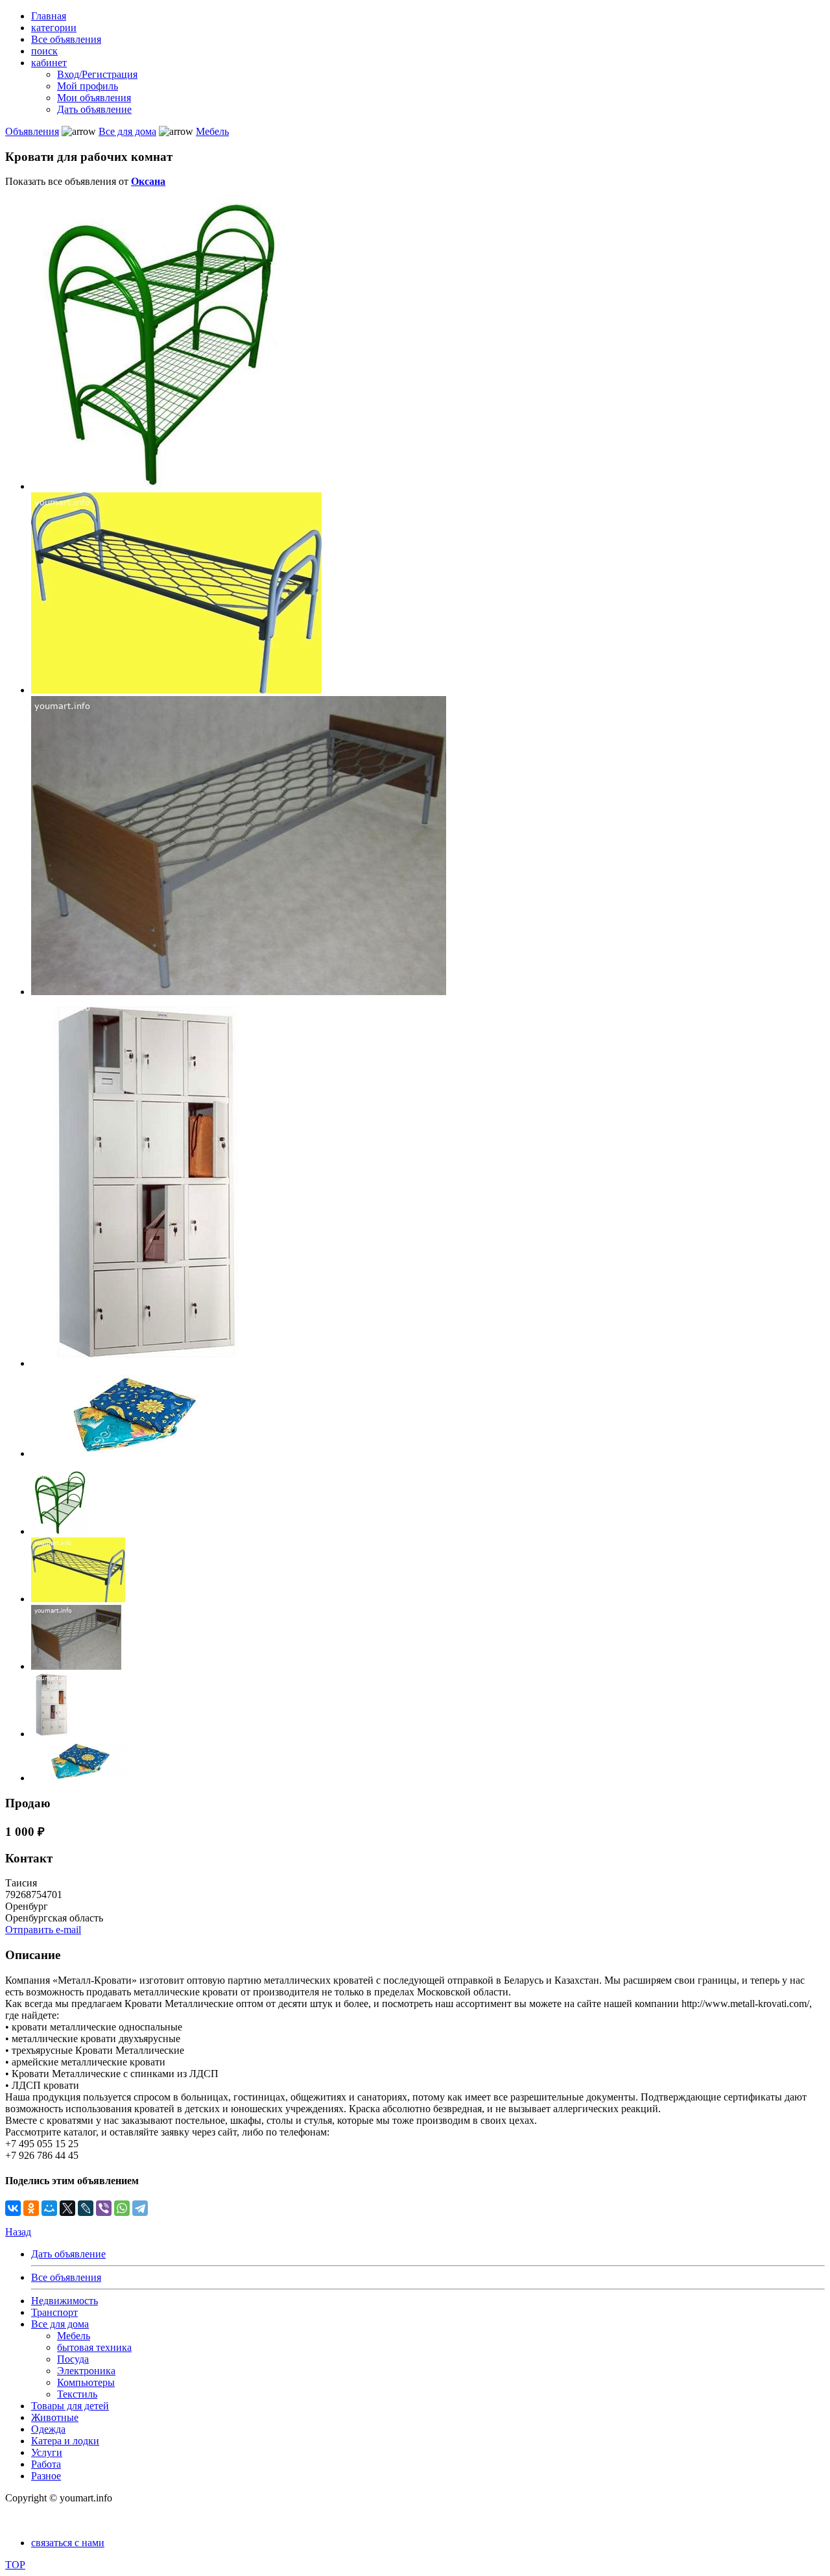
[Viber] (104, 2208)
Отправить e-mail (43, 1930)
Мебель (212, 131)
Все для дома (127, 131)
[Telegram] (140, 2208)
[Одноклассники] (31, 2208)
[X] (67, 2208)
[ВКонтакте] (13, 2208)
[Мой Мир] (49, 2208)
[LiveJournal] (86, 2208)
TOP (15, 2565)
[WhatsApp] (122, 2208)
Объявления (32, 131)
